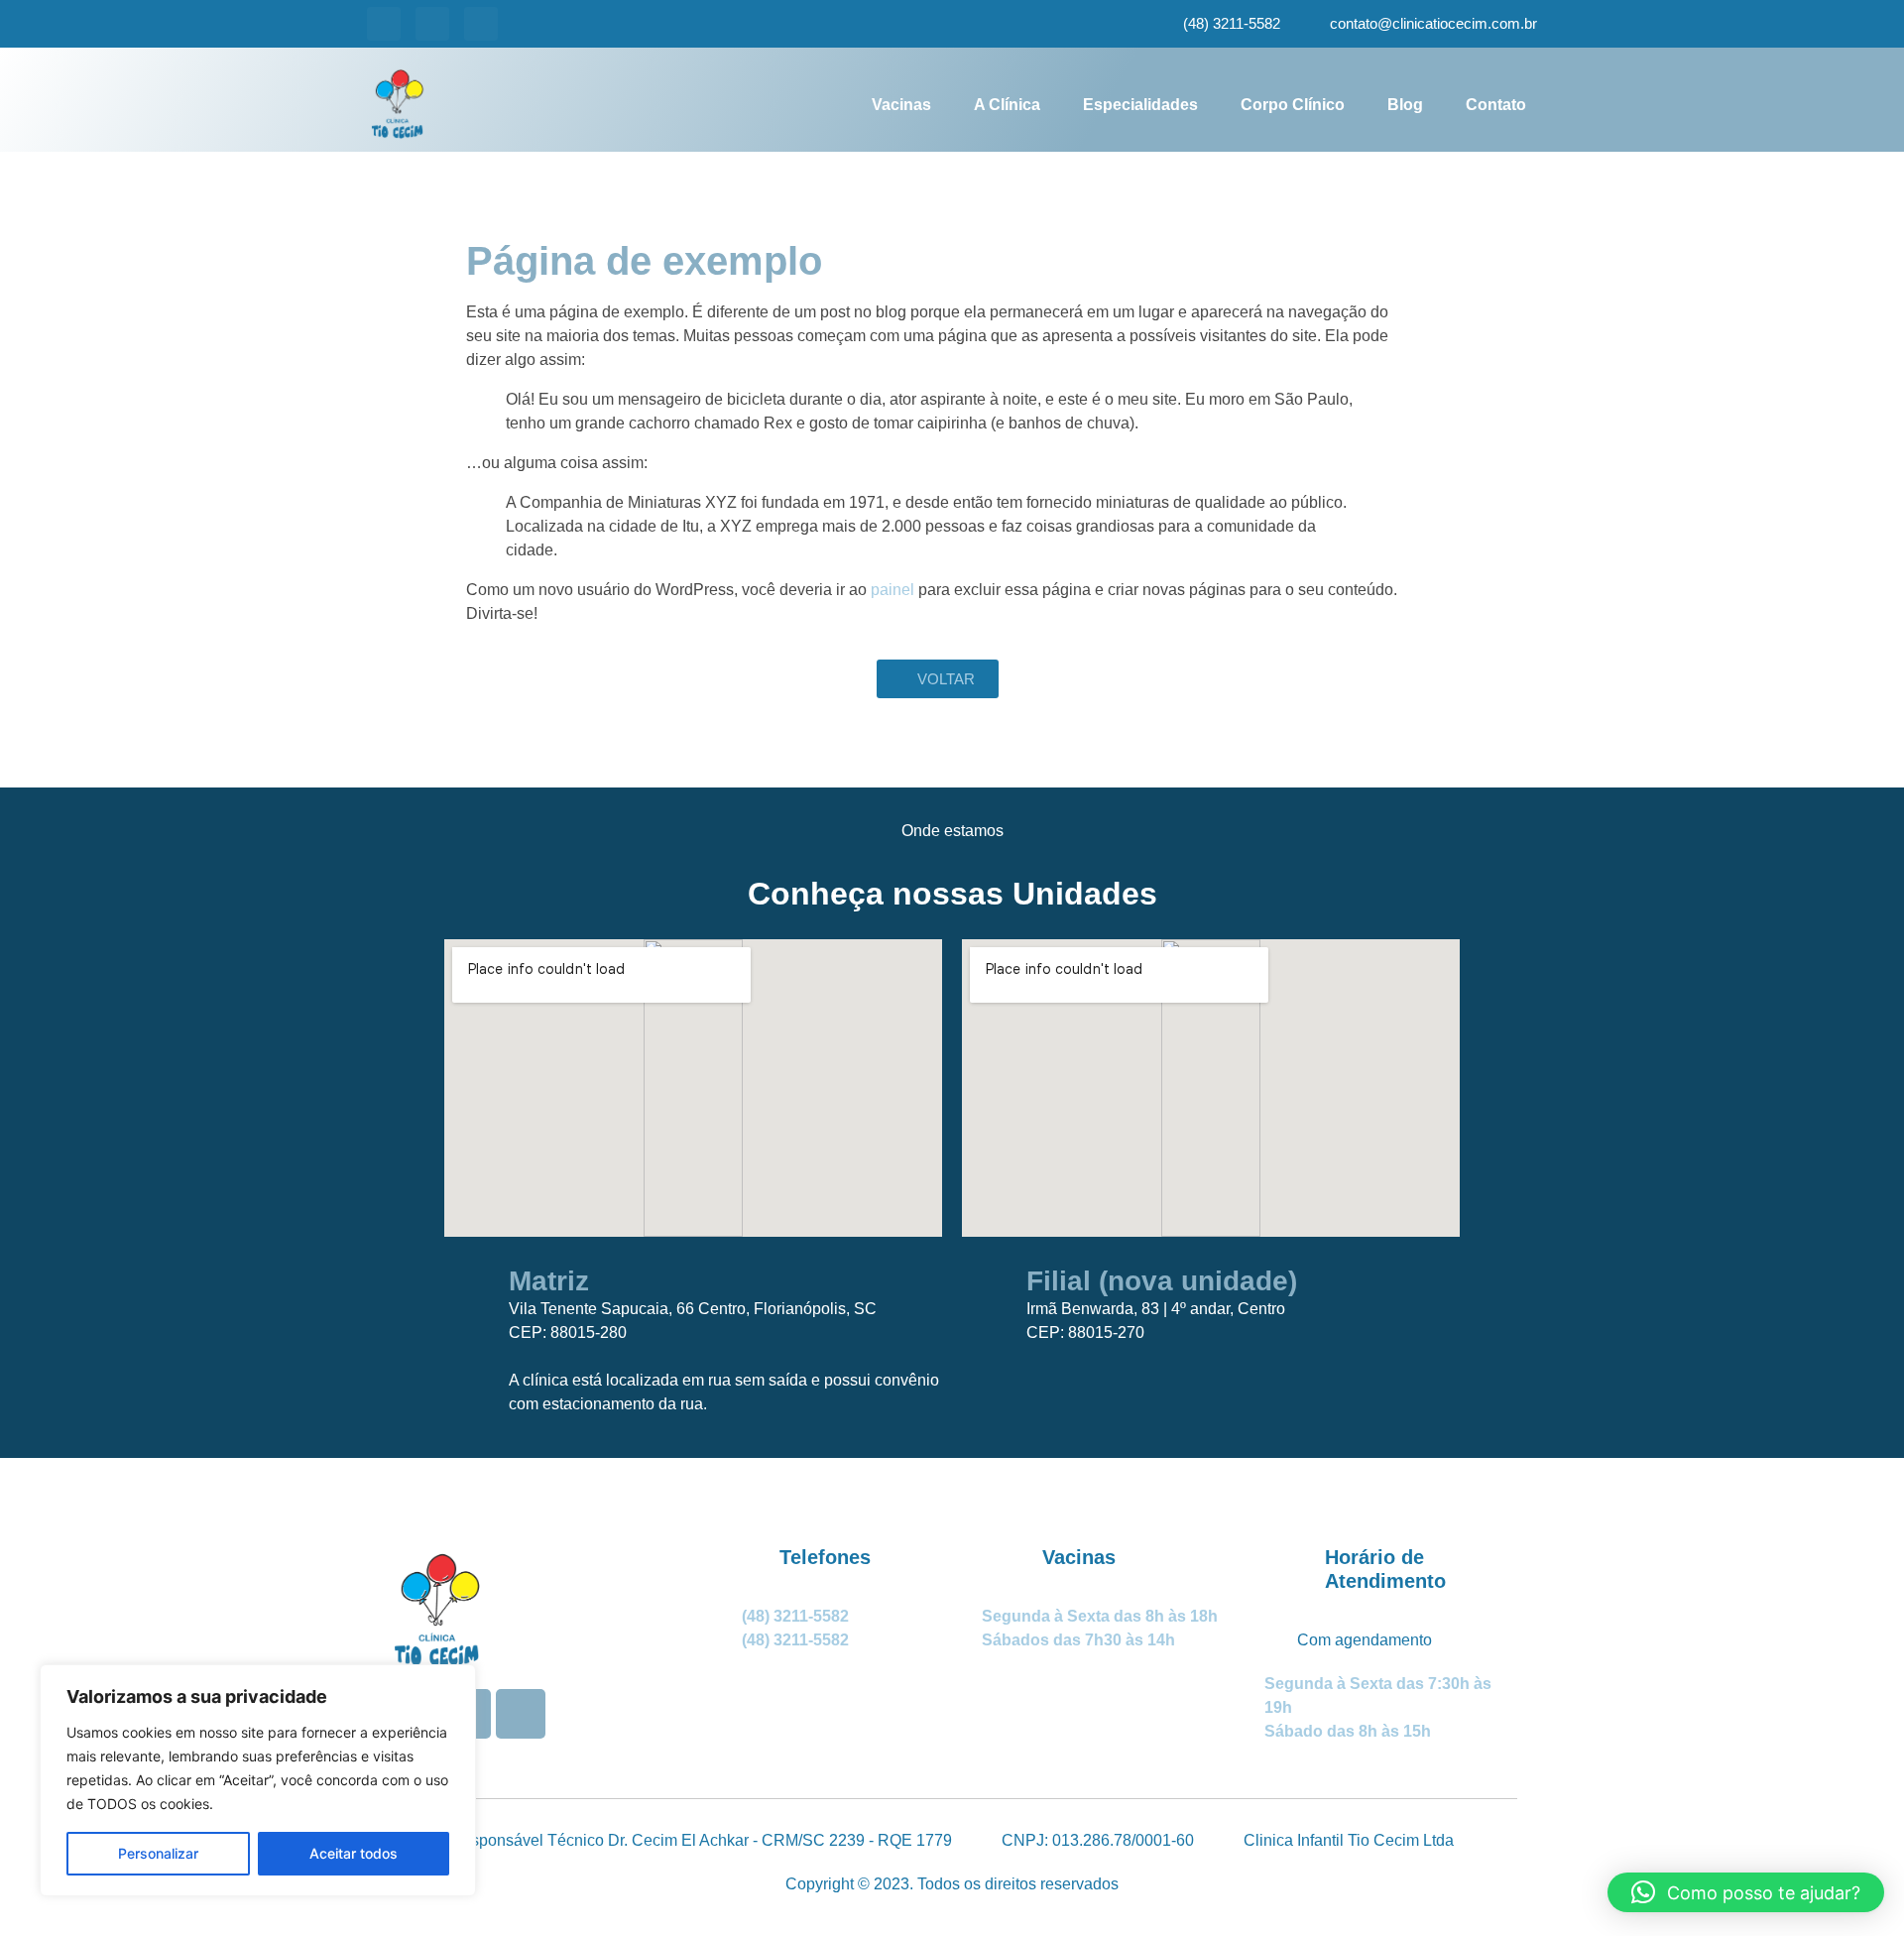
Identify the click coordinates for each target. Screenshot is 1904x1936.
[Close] (455, 1681)
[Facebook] (481, 24)
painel (892, 590)
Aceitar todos (354, 1853)
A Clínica (1007, 105)
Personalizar (158, 1853)
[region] (258, 1780)
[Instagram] (384, 24)
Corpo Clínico (1293, 105)
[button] (1746, 1892)
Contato (1496, 105)
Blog (1405, 105)
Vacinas (901, 105)
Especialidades (1140, 105)
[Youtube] (432, 24)
